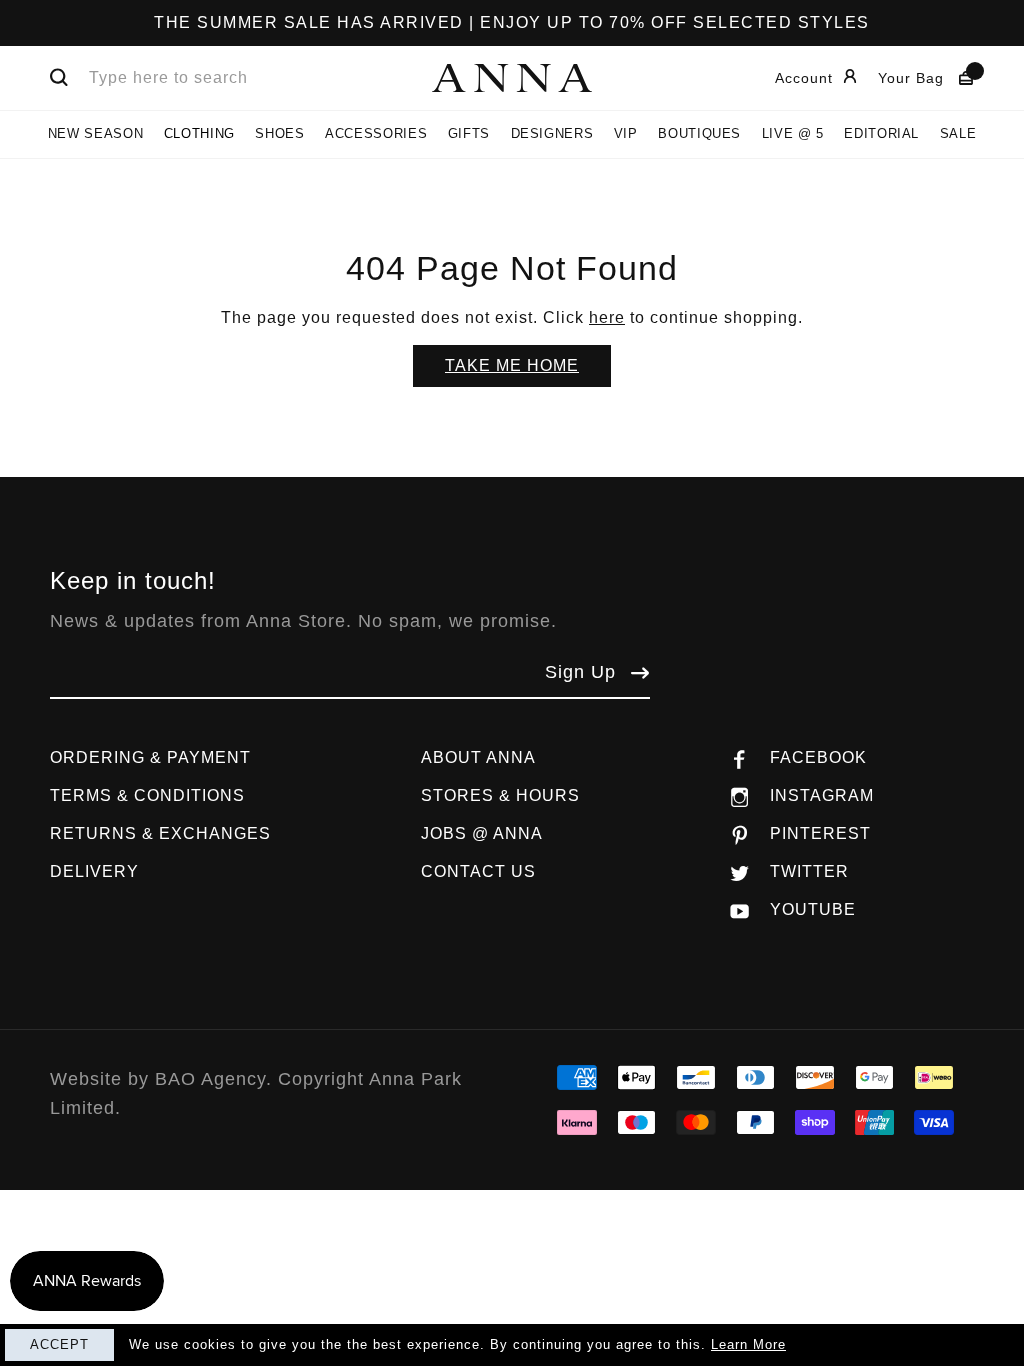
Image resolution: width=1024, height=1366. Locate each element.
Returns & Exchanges (160, 833)
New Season (96, 133)
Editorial (881, 133)
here (607, 317)
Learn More (748, 1344)
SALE (958, 133)
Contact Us (478, 871)
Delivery (94, 871)
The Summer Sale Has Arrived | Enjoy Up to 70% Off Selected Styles (512, 22)
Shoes (279, 133)
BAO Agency (210, 1079)
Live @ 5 (793, 133)
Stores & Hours (500, 795)
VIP (626, 133)
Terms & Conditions (147, 795)
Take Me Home (512, 365)
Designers (552, 133)
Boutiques (699, 133)
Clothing (199, 133)
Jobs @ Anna (482, 833)
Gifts (469, 133)
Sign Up (580, 672)
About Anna (478, 757)
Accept (59, 1344)
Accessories (376, 133)
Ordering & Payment (150, 757)
